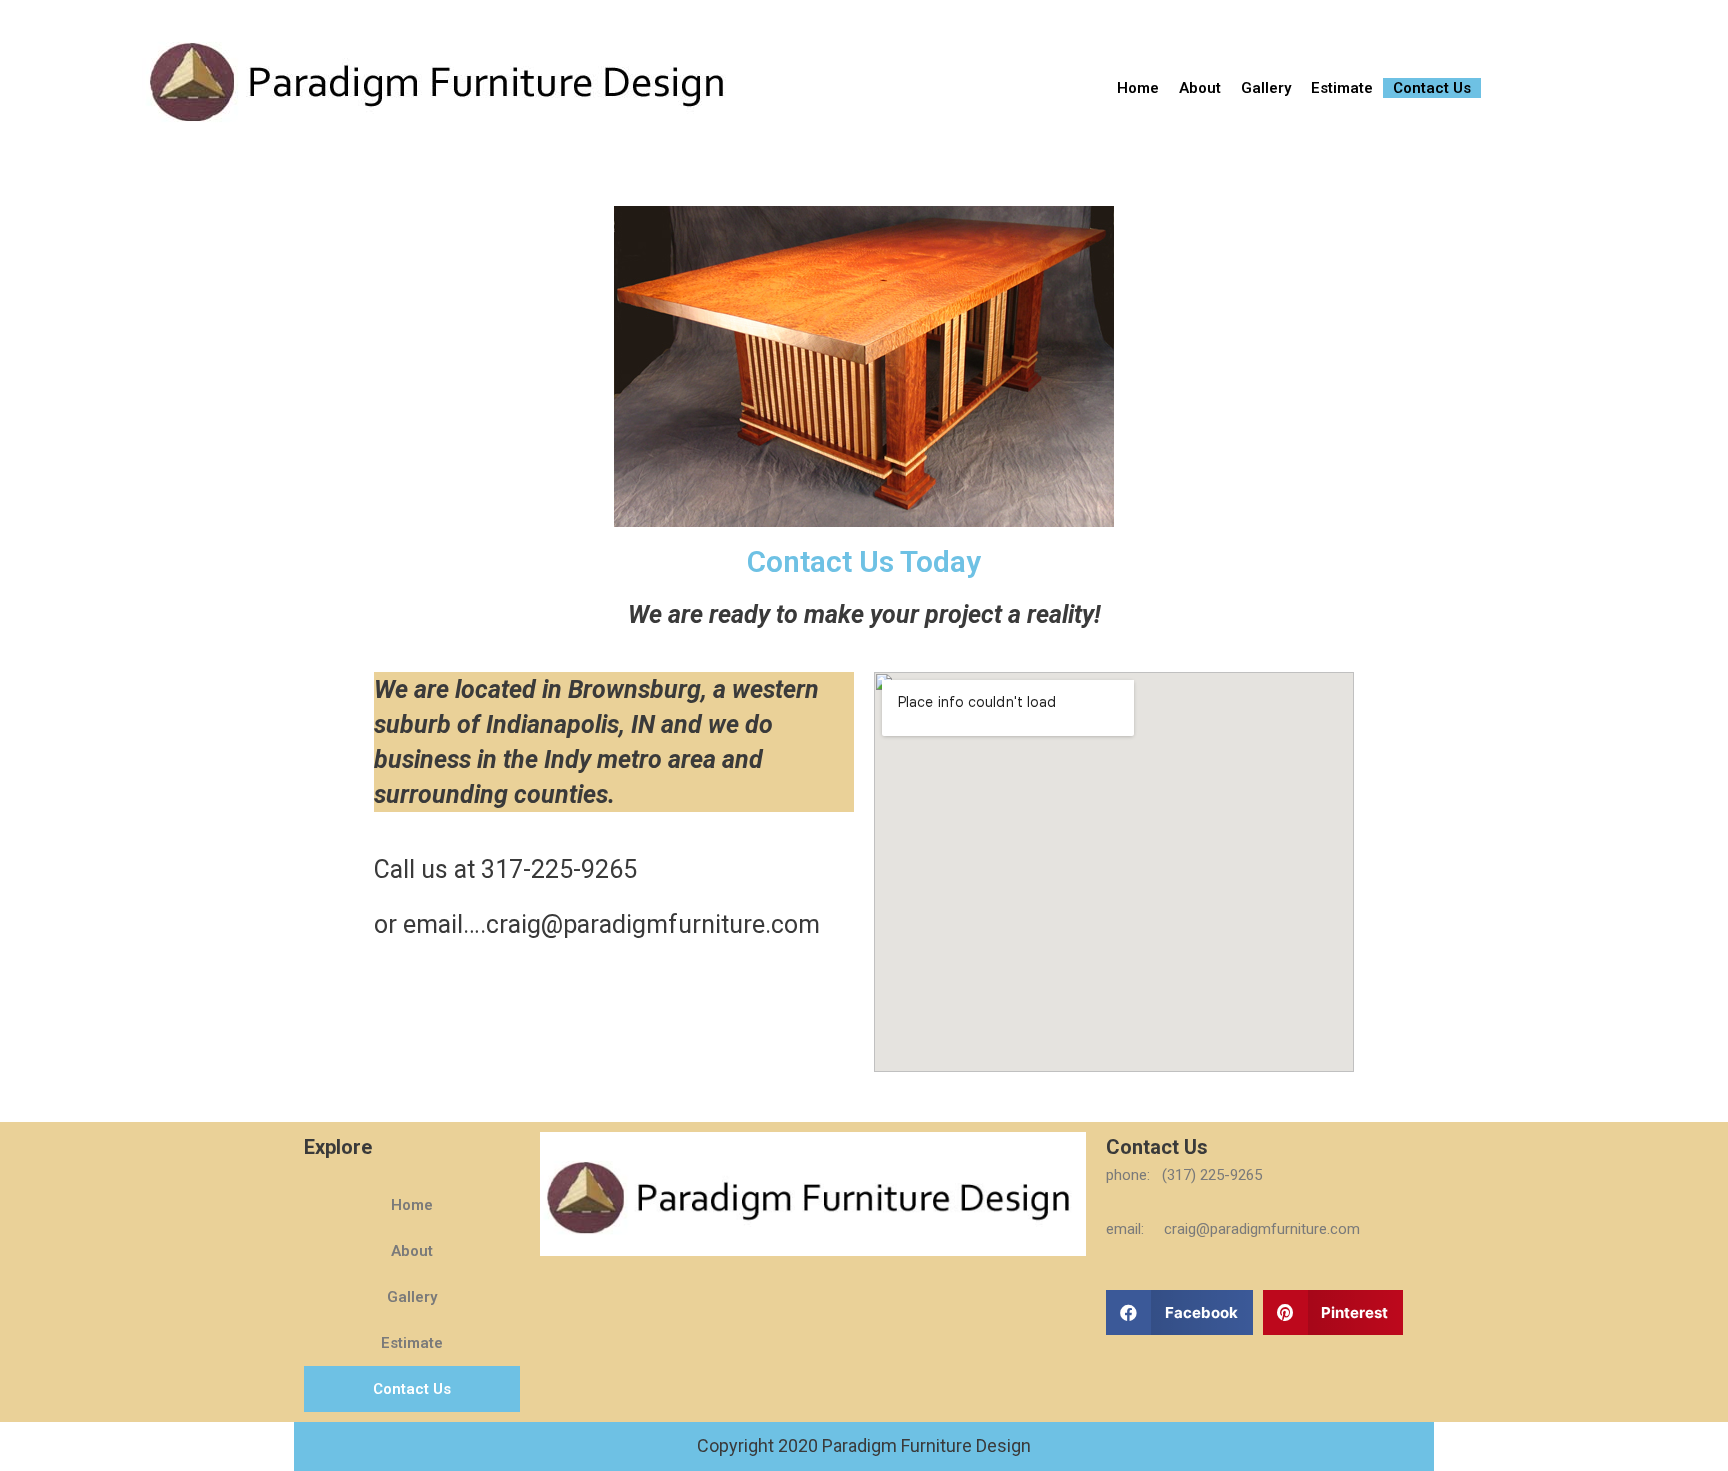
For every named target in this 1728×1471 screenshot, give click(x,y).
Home (1138, 88)
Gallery (1266, 88)
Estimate (1342, 88)
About (1200, 88)
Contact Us (1432, 88)
